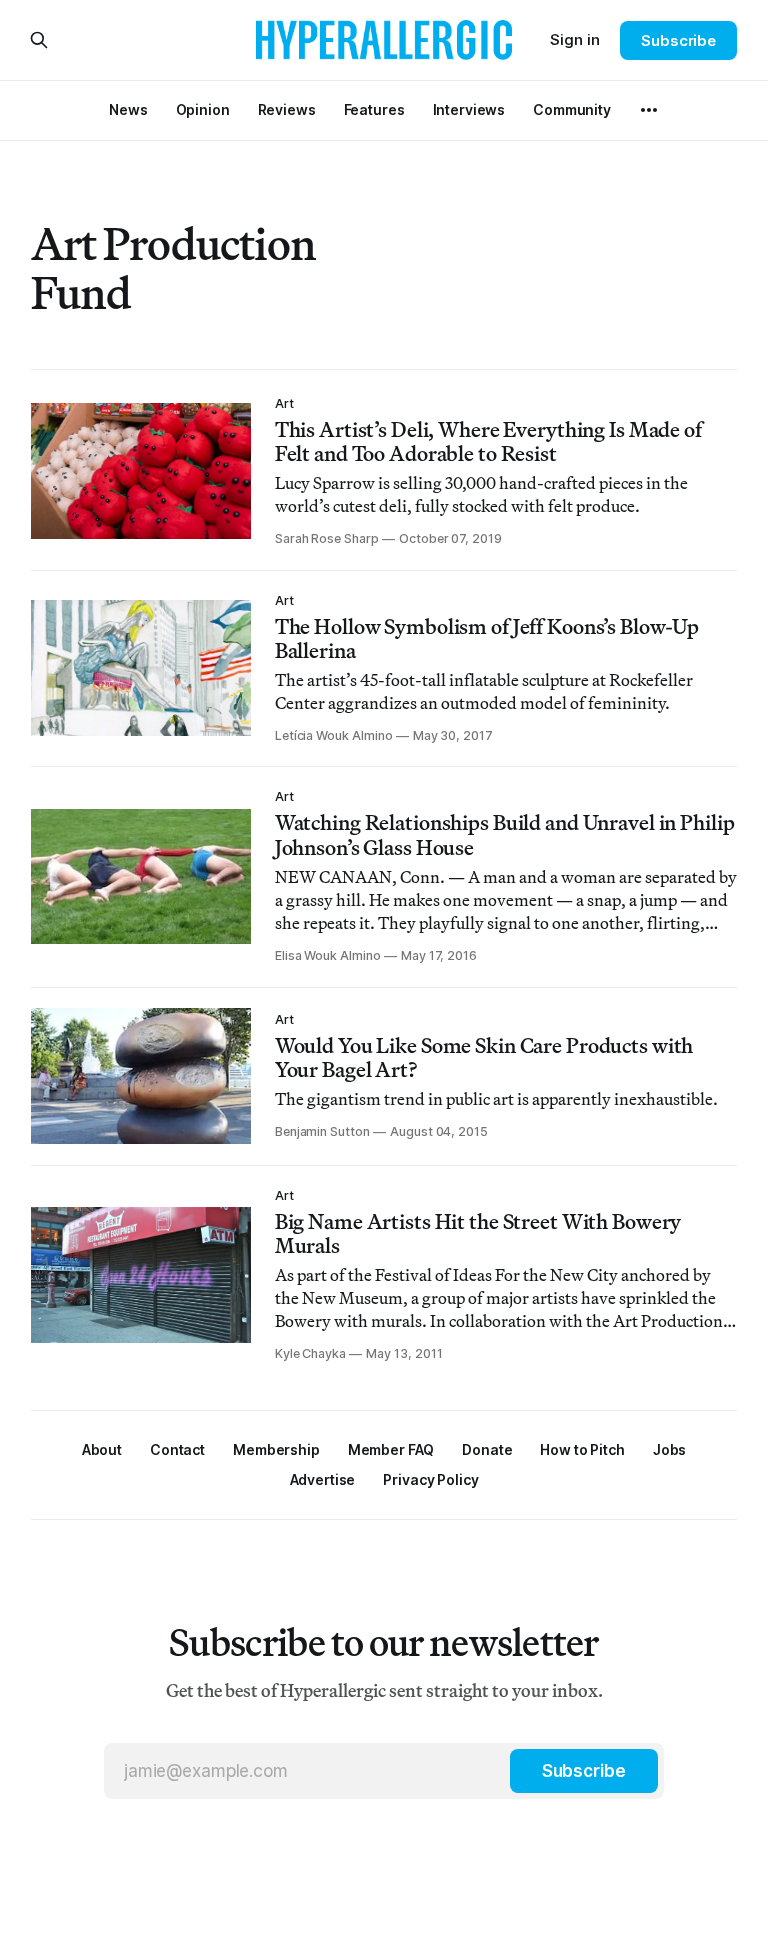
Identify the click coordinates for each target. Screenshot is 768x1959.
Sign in (575, 39)
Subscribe (678, 40)
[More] (649, 110)
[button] (276, 1449)
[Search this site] (39, 40)
